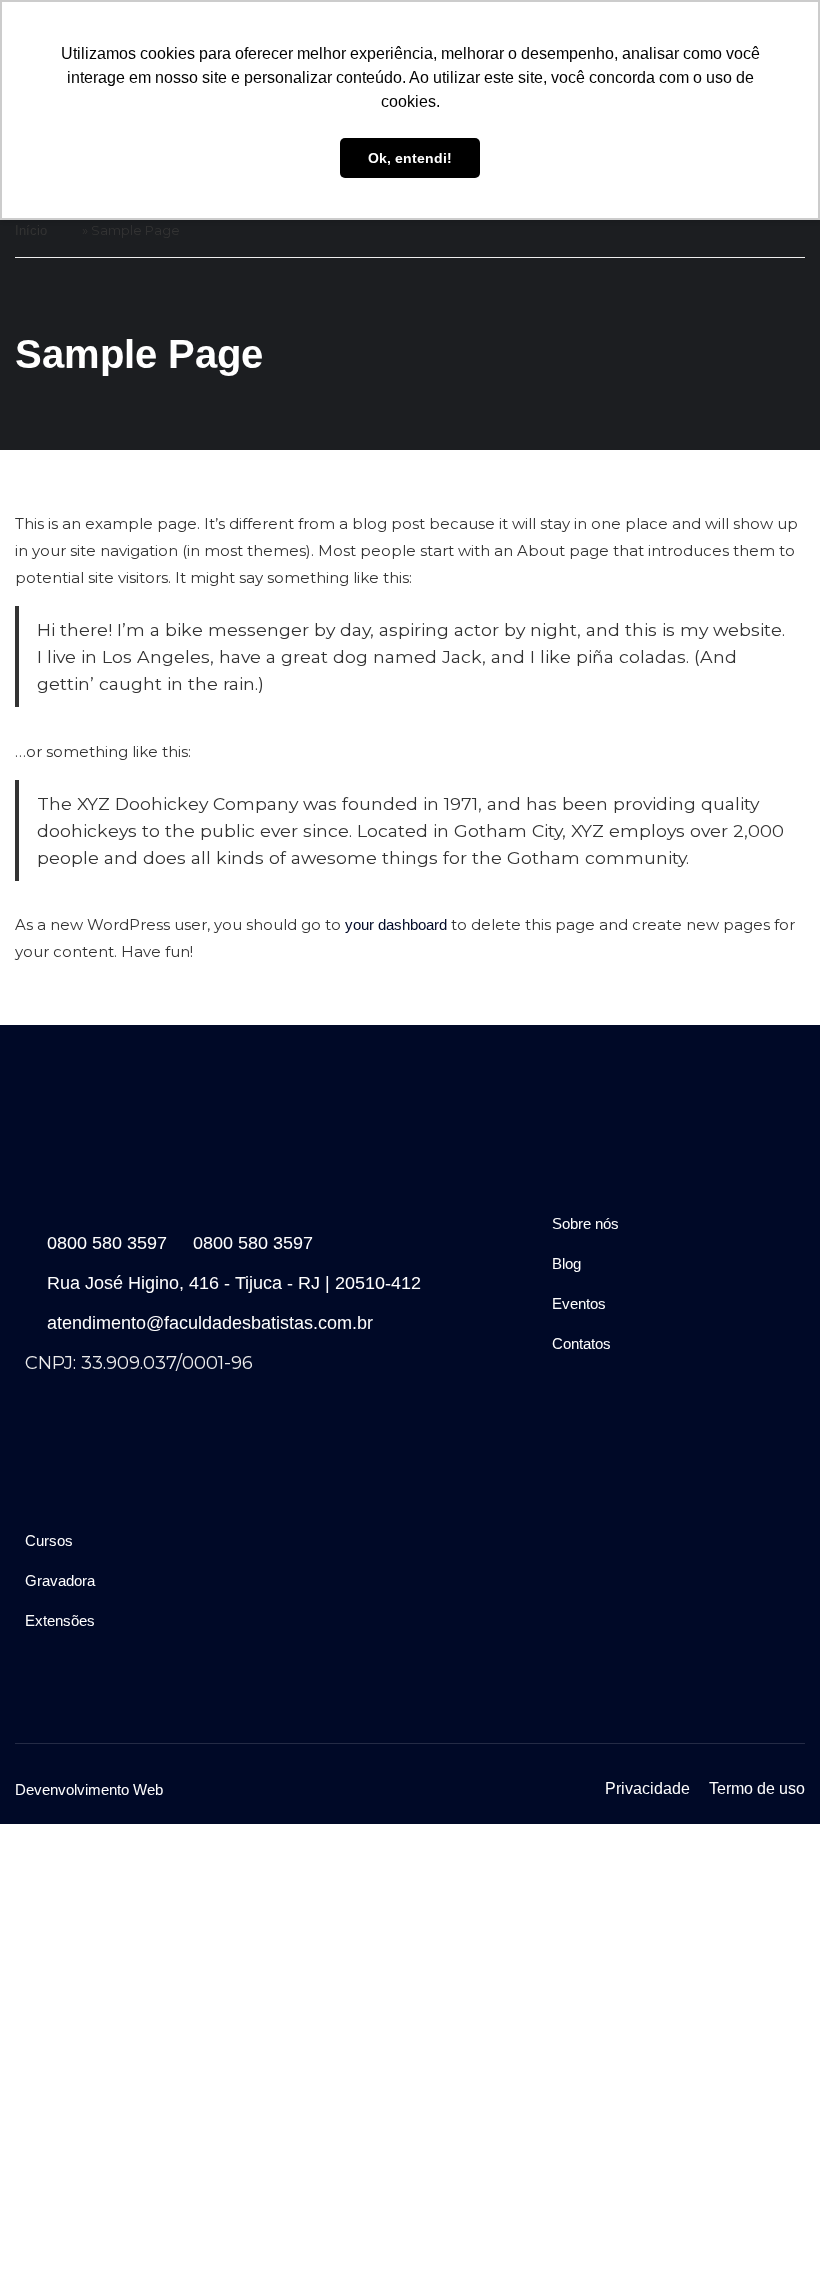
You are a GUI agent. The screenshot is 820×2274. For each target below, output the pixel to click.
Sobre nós (585, 1223)
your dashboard (396, 924)
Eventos (579, 1303)
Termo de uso (757, 1788)
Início (31, 230)
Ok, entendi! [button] (410, 158)
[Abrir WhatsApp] (770, 2223)
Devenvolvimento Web (89, 1789)
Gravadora (60, 1580)
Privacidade (647, 1788)
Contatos (581, 1343)
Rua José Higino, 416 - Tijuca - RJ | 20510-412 (234, 1283)
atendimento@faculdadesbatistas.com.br (210, 1323)
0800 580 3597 (107, 1243)
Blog (566, 1263)
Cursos (49, 1540)
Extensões (60, 1620)
